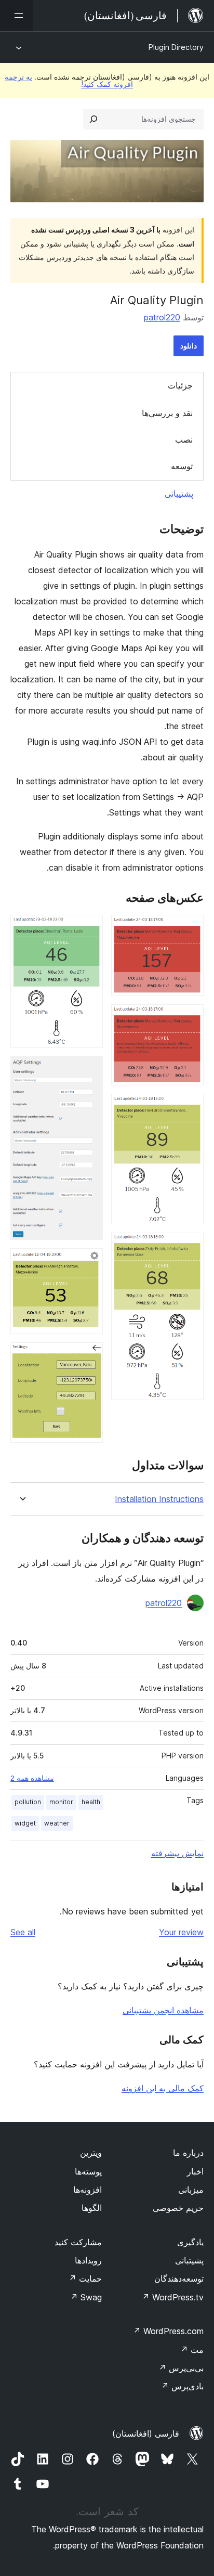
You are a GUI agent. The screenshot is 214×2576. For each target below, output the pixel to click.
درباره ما (188, 2153)
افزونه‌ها (88, 2190)
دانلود (189, 346)
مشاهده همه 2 (32, 1778)
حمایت (85, 2279)
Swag (86, 2297)
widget (25, 1823)
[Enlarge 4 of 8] (190, 1247)
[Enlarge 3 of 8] (190, 1108)
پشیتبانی (189, 2260)
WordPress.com (168, 2331)
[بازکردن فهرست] (17, 16)
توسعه (182, 466)
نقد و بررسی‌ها (167, 413)
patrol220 (162, 317)
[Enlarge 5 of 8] (89, 929)
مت (192, 2350)
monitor (61, 1802)
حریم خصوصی (178, 2208)
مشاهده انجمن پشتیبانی (163, 2010)
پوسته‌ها (88, 2171)
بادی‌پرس (182, 2386)
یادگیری (190, 2242)
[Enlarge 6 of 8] (89, 1070)
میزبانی (191, 2190)
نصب (184, 439)
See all (23, 1932)
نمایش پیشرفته (177, 1853)
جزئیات (180, 385)
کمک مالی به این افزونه (163, 2088)
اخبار (195, 2171)
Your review (181, 1932)
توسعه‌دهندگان (179, 2279)
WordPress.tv (173, 2297)
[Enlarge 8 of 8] (89, 1356)
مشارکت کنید (78, 2242)
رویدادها (88, 2260)
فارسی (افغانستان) (146, 2433)
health (91, 1802)
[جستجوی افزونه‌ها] (93, 119)
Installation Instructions (159, 1499)
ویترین (91, 2153)
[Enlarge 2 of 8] (190, 1018)
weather (57, 1823)
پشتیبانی (179, 494)
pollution (28, 1802)
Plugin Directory (176, 47)
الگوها (92, 2208)
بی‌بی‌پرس (181, 2368)
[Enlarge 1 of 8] (190, 929)
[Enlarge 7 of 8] (89, 1262)
